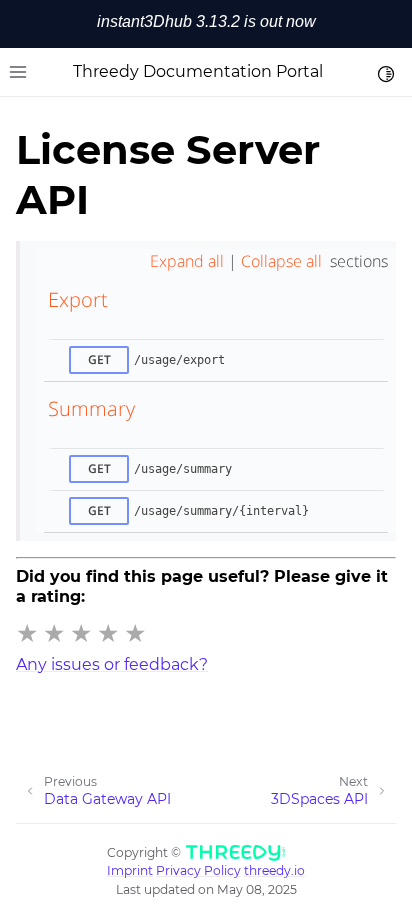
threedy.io (274, 870)
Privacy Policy (198, 870)
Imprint (130, 870)
